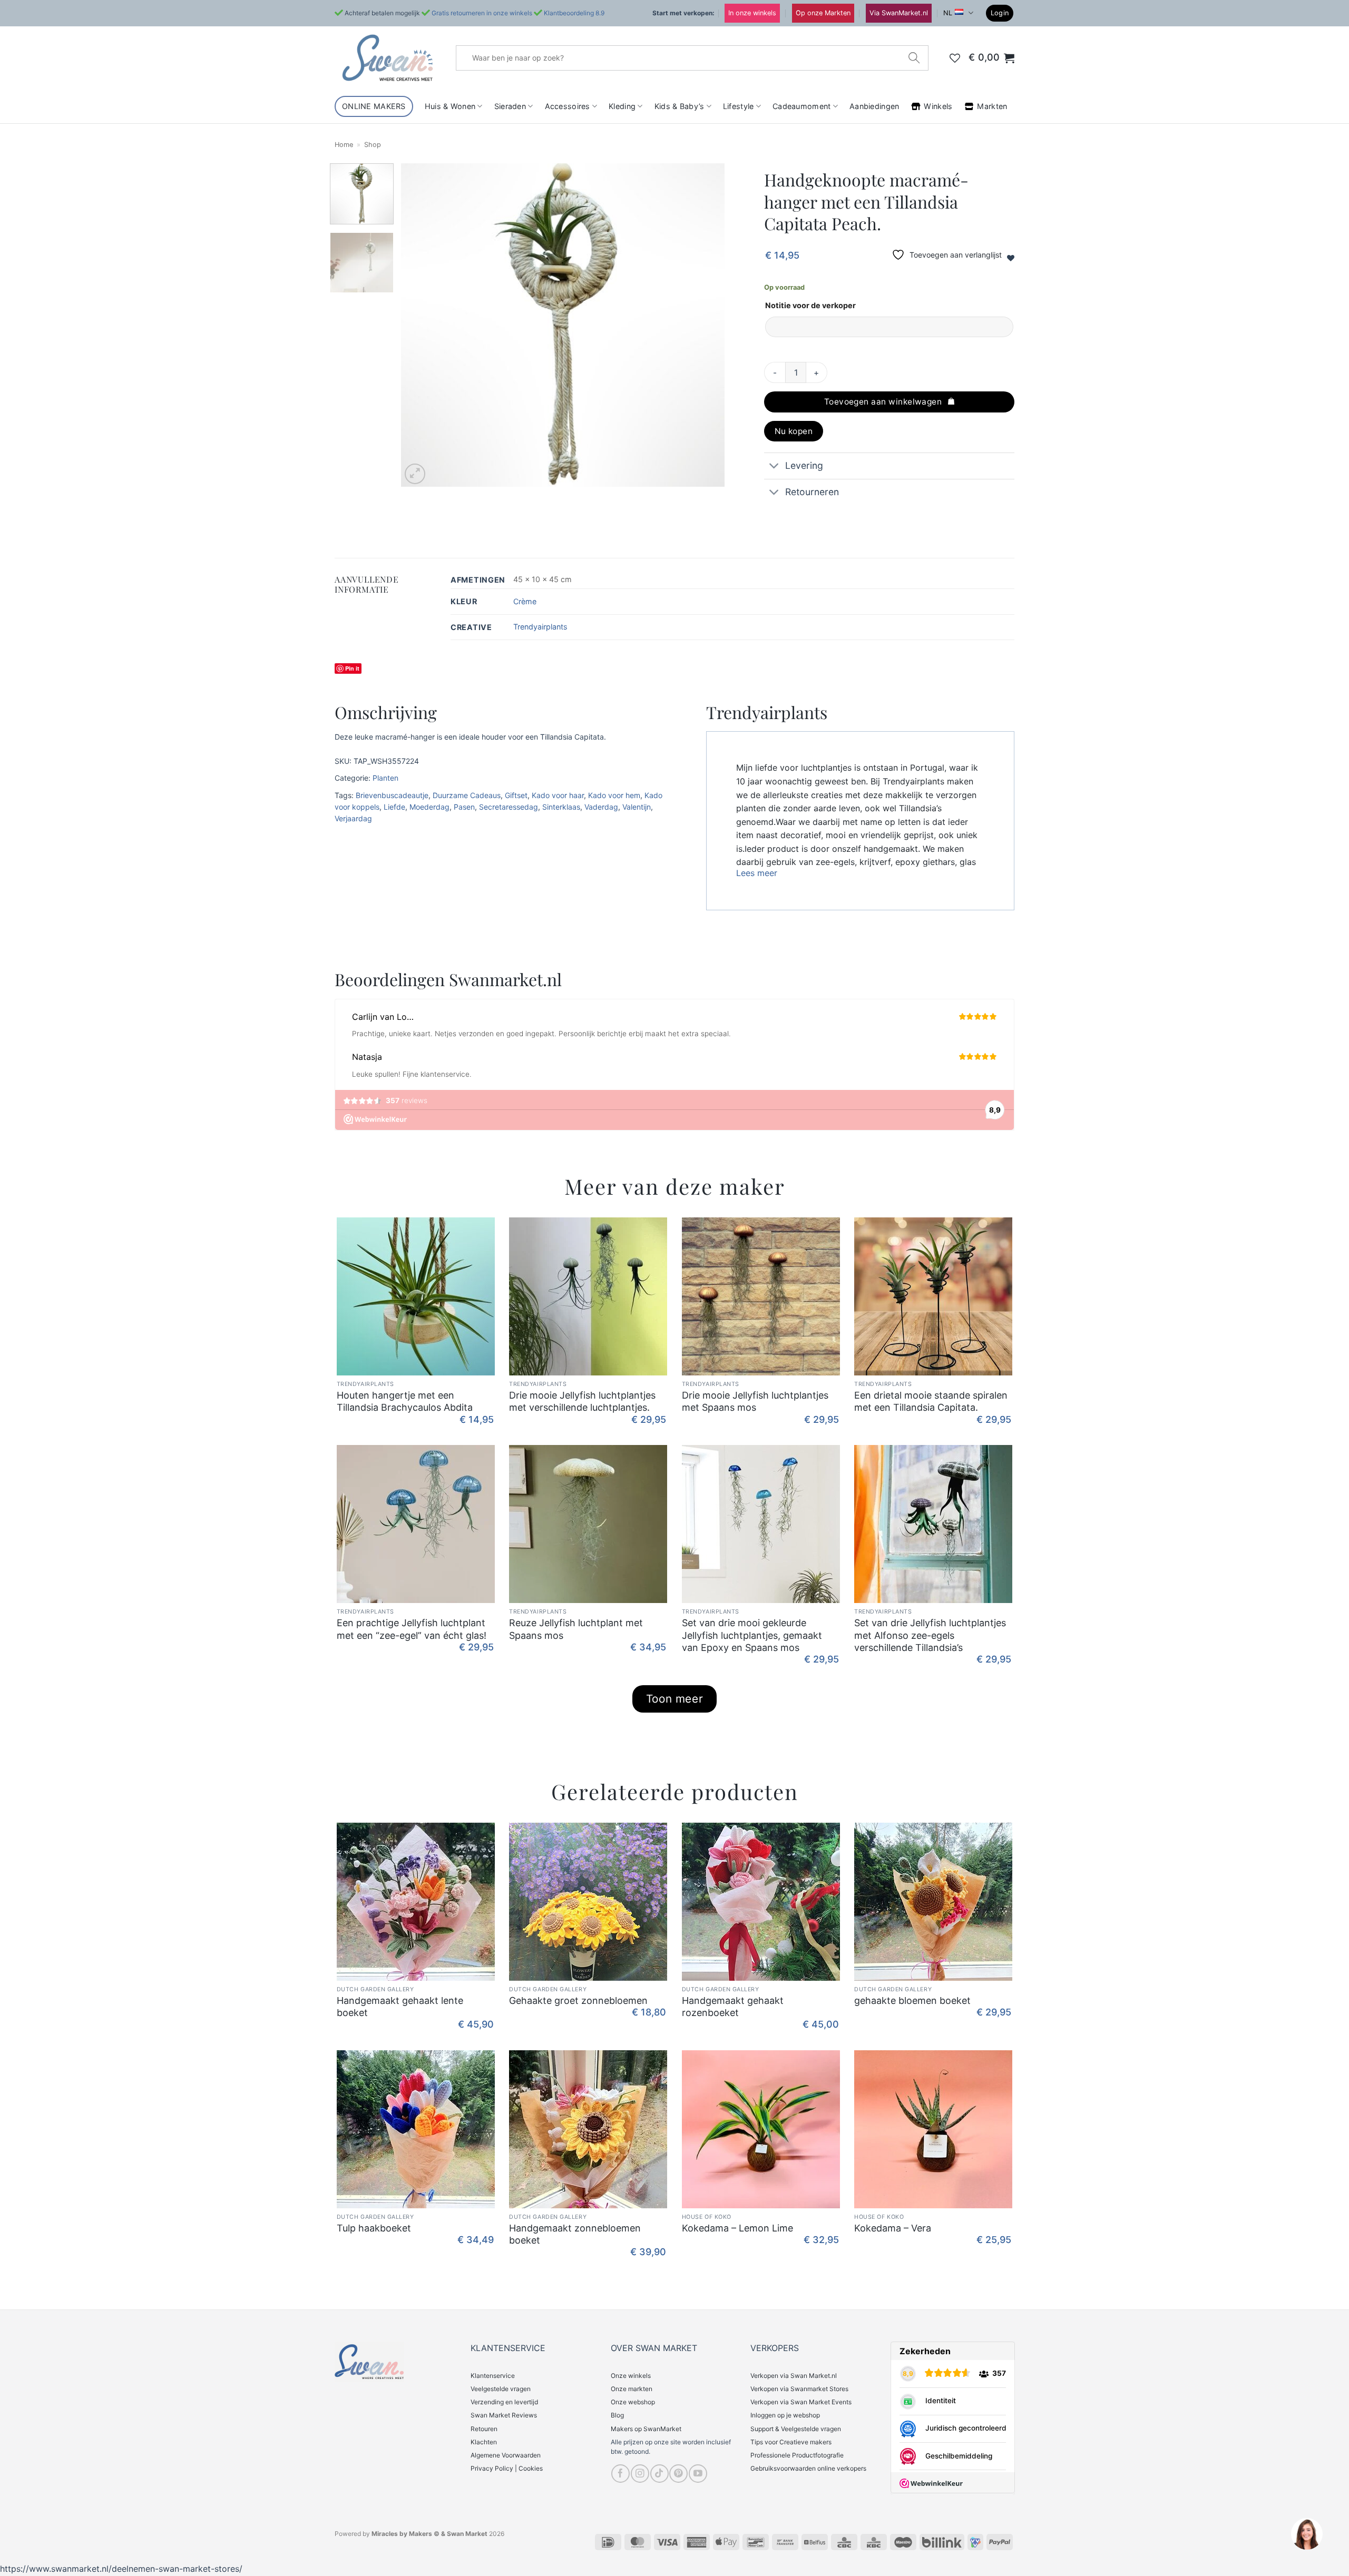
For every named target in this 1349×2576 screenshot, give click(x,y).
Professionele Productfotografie (797, 2455)
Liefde (394, 807)
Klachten (484, 2442)
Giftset (516, 795)
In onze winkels (752, 13)
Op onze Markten (823, 13)
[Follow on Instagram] (640, 2474)
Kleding (622, 106)
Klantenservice (493, 2376)
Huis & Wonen (450, 106)
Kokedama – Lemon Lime (737, 2228)
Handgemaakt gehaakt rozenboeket (733, 2007)
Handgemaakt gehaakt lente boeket (400, 2007)
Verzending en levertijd (504, 2402)
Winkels (938, 106)
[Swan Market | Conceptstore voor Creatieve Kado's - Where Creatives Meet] (387, 58)
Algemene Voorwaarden (506, 2455)
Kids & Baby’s (680, 106)
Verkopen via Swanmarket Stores (799, 2389)
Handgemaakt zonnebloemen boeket (575, 2234)
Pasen (464, 807)
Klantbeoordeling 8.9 (574, 13)
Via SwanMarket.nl (899, 13)
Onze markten (632, 2389)
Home (344, 145)
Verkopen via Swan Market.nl (794, 2376)
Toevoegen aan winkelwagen (883, 402)
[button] (1000, 13)
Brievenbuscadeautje (392, 795)
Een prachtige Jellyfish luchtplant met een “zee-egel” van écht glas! (412, 1629)
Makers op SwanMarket (646, 2429)
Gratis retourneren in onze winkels (482, 13)
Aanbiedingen (874, 106)
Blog (617, 2415)
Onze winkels (631, 2376)
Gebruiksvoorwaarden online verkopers (808, 2468)
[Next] (705, 325)
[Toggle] (774, 467)
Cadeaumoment (801, 106)
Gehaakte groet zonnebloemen (578, 2000)
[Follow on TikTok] (659, 2474)
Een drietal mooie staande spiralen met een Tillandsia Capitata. (931, 1401)
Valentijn (637, 807)
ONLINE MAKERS (374, 106)
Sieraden (510, 106)
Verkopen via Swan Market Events (801, 2402)
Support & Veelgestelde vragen (796, 2429)
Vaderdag (601, 807)
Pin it (352, 668)
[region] (1306, 2533)
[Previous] (421, 325)
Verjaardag (353, 818)
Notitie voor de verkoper (810, 305)
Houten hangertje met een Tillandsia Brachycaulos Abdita (405, 1401)
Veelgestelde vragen (501, 2389)
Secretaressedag (509, 807)
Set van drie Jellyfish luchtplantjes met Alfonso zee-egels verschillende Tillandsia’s (930, 1635)
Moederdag (429, 807)
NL (948, 13)
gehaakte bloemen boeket (912, 2000)
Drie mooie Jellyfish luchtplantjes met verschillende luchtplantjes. (582, 1401)
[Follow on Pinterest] (678, 2474)
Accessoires (568, 106)
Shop (373, 145)
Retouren (484, 2429)
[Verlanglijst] (955, 58)
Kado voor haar (558, 795)
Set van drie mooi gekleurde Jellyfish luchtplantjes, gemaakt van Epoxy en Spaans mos (752, 1635)
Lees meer (757, 873)
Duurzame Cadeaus (467, 795)
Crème (525, 601)
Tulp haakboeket (374, 2228)
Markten (992, 106)
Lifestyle (739, 106)
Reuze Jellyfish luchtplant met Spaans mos (576, 1629)
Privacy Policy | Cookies (507, 2468)
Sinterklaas (561, 807)
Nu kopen (794, 431)
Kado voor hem (614, 795)
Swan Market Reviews (504, 2415)
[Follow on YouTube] (698, 2474)
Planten (385, 778)
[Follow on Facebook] (620, 2474)
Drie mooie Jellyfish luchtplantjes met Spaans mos (755, 1401)
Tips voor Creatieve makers (791, 2442)
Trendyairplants (540, 627)
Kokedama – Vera (893, 2228)
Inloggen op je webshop (785, 2415)
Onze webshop (633, 2402)
